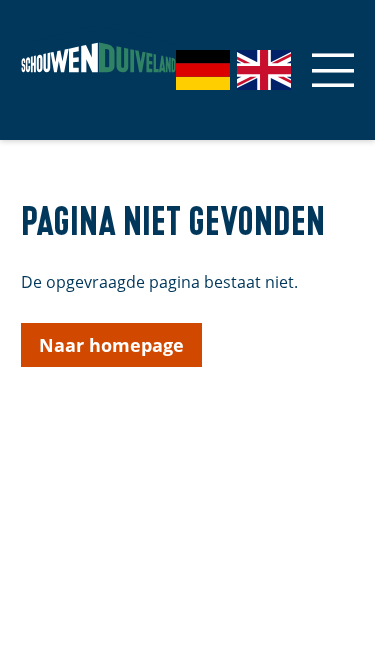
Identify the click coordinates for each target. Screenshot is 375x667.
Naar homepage (111, 345)
